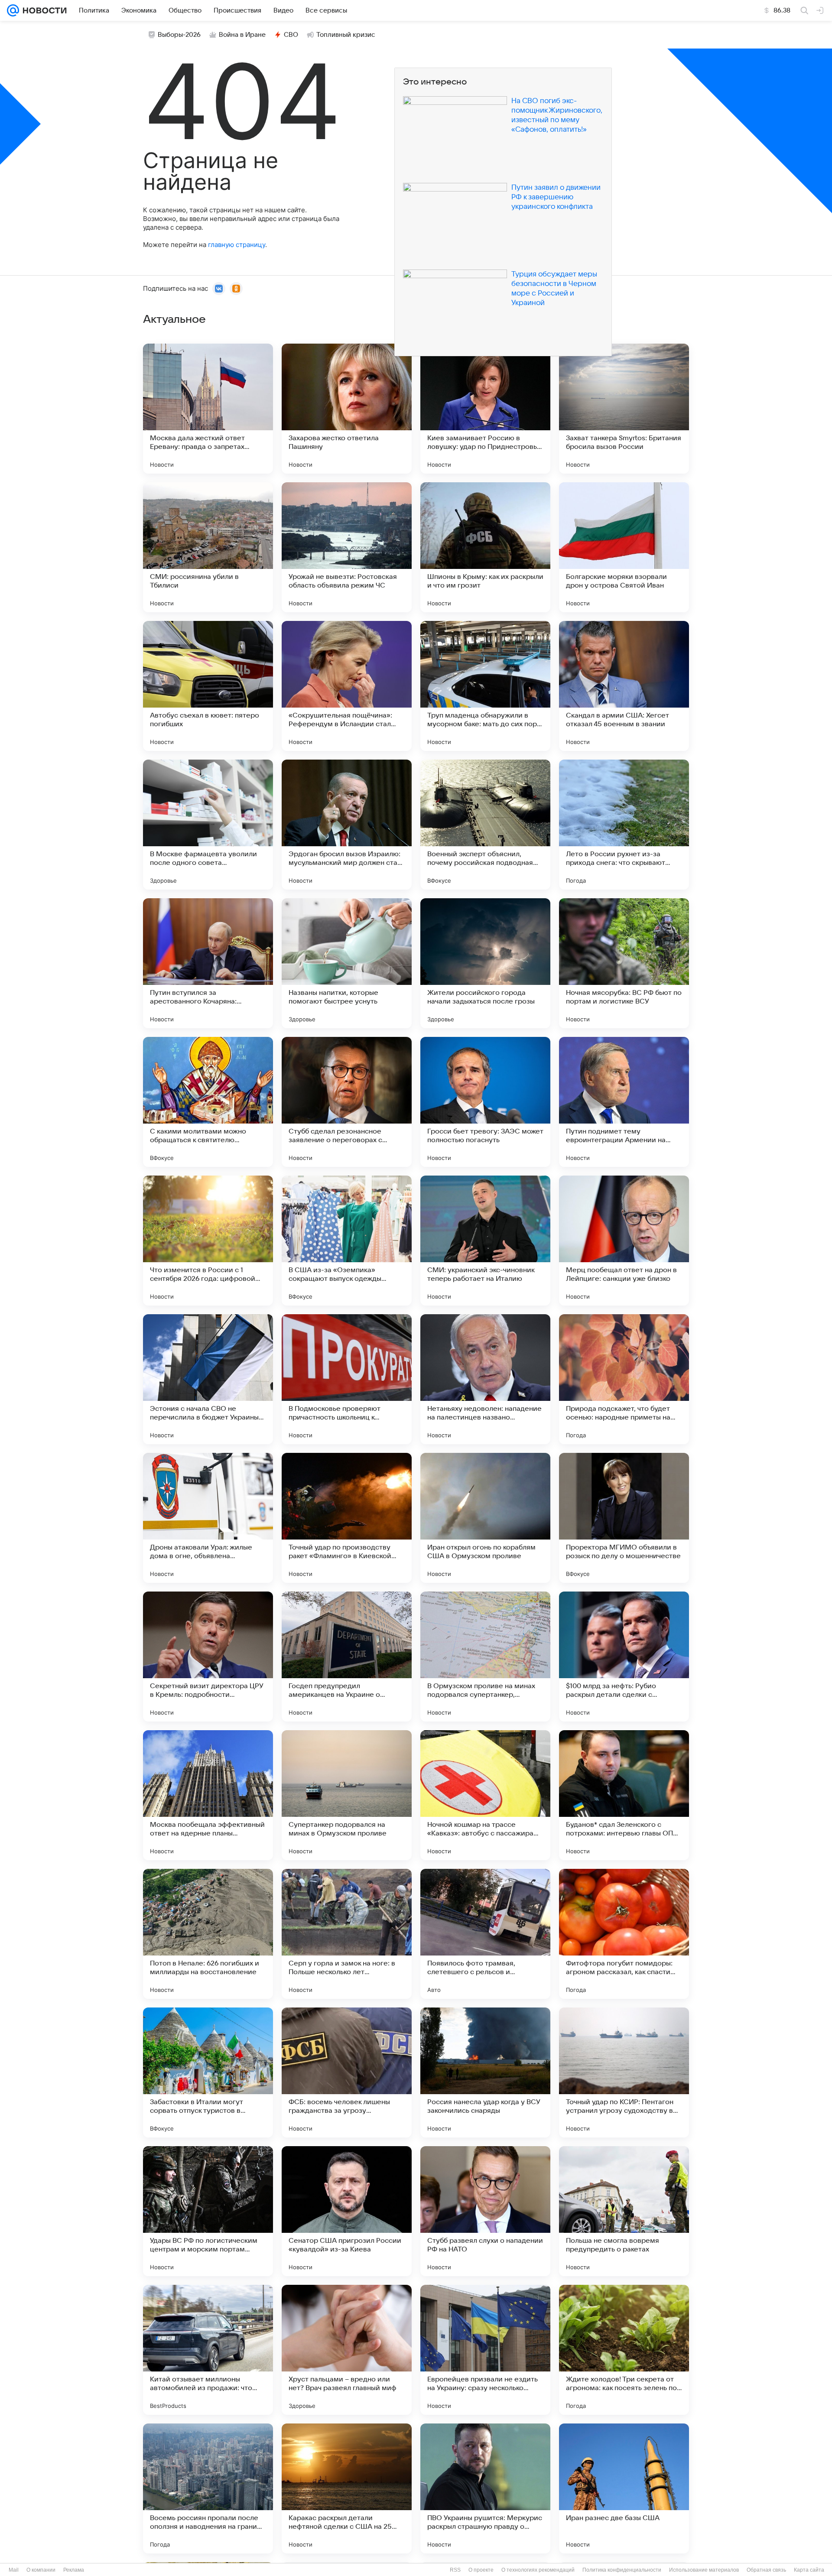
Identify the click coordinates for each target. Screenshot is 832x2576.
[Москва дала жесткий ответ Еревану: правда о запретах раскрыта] (208, 409)
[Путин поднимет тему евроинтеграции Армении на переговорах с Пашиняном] (624, 1102)
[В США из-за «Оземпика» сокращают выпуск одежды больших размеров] (347, 1241)
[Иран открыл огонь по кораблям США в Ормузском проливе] (485, 1518)
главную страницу (237, 245)
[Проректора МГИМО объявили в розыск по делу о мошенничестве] (624, 1518)
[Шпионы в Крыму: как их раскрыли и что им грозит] (485, 547)
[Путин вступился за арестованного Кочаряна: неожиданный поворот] (208, 963)
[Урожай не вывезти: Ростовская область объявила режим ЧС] (347, 547)
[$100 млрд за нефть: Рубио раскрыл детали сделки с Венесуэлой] (624, 1657)
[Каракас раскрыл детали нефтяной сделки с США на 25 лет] (347, 2488)
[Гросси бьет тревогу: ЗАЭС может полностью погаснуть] (485, 1102)
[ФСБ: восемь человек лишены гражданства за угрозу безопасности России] (347, 2072)
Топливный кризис (346, 35)
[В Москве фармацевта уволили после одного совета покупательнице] (208, 825)
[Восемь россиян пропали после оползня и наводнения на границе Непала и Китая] (208, 2488)
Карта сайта (809, 2570)
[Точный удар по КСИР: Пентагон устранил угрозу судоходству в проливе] (624, 2072)
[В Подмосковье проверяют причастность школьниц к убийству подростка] (347, 1379)
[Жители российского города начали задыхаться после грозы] (485, 963)
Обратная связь (766, 2570)
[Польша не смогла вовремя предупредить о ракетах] (624, 2211)
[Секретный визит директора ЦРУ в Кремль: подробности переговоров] (208, 1657)
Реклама (74, 2570)
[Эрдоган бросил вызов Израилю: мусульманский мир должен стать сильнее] (347, 825)
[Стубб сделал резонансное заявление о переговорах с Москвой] (347, 1102)
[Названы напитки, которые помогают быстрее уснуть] (347, 963)
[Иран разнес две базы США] (624, 2488)
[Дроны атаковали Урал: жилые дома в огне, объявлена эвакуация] (208, 1518)
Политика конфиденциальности (622, 2570)
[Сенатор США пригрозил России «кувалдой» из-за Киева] (347, 2211)
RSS (455, 2570)
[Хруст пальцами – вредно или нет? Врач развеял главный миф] (347, 2350)
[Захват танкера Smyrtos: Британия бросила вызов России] (624, 409)
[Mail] (13, 10)
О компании (41, 2570)
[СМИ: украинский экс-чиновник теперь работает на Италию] (485, 1241)
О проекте (481, 2570)
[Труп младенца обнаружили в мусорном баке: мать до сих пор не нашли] (485, 686)
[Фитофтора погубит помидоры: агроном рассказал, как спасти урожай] (624, 1934)
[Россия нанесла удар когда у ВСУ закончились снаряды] (485, 2072)
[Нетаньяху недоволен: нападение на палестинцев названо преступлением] (485, 1379)
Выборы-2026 (179, 35)
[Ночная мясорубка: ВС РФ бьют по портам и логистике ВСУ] (624, 963)
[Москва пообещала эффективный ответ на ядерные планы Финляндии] (208, 1795)
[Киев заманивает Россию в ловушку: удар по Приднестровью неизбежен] (485, 409)
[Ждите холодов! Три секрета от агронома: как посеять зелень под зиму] (624, 2350)
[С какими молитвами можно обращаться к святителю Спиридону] (208, 1102)
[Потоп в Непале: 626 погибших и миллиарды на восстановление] (208, 1934)
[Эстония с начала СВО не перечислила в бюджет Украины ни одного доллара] (208, 1379)
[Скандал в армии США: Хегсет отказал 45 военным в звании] (624, 686)
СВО (291, 35)
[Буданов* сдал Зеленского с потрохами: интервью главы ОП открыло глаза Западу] (624, 1795)
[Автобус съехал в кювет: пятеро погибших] (208, 686)
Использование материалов (704, 2570)
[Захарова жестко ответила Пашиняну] (347, 409)
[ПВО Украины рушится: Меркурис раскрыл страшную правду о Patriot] (485, 2488)
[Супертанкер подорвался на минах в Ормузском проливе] (347, 1795)
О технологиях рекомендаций (538, 2570)
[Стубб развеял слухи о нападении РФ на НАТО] (485, 2211)
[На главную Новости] (43, 10)
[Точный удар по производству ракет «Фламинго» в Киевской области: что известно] (347, 1518)
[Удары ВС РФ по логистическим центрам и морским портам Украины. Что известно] (208, 2211)
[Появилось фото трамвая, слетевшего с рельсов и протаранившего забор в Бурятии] (485, 1934)
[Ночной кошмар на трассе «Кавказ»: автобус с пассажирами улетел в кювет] (485, 1795)
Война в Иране (242, 35)
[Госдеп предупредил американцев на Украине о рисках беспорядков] (347, 1657)
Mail (14, 2570)
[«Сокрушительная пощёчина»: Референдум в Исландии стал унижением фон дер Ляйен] (347, 686)
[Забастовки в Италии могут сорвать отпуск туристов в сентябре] (208, 2072)
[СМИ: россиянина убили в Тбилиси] (208, 547)
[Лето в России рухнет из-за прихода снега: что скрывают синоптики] (624, 825)
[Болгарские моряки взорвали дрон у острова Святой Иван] (624, 547)
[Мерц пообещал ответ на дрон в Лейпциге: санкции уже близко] (624, 1241)
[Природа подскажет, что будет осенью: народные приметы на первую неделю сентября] (624, 1379)
